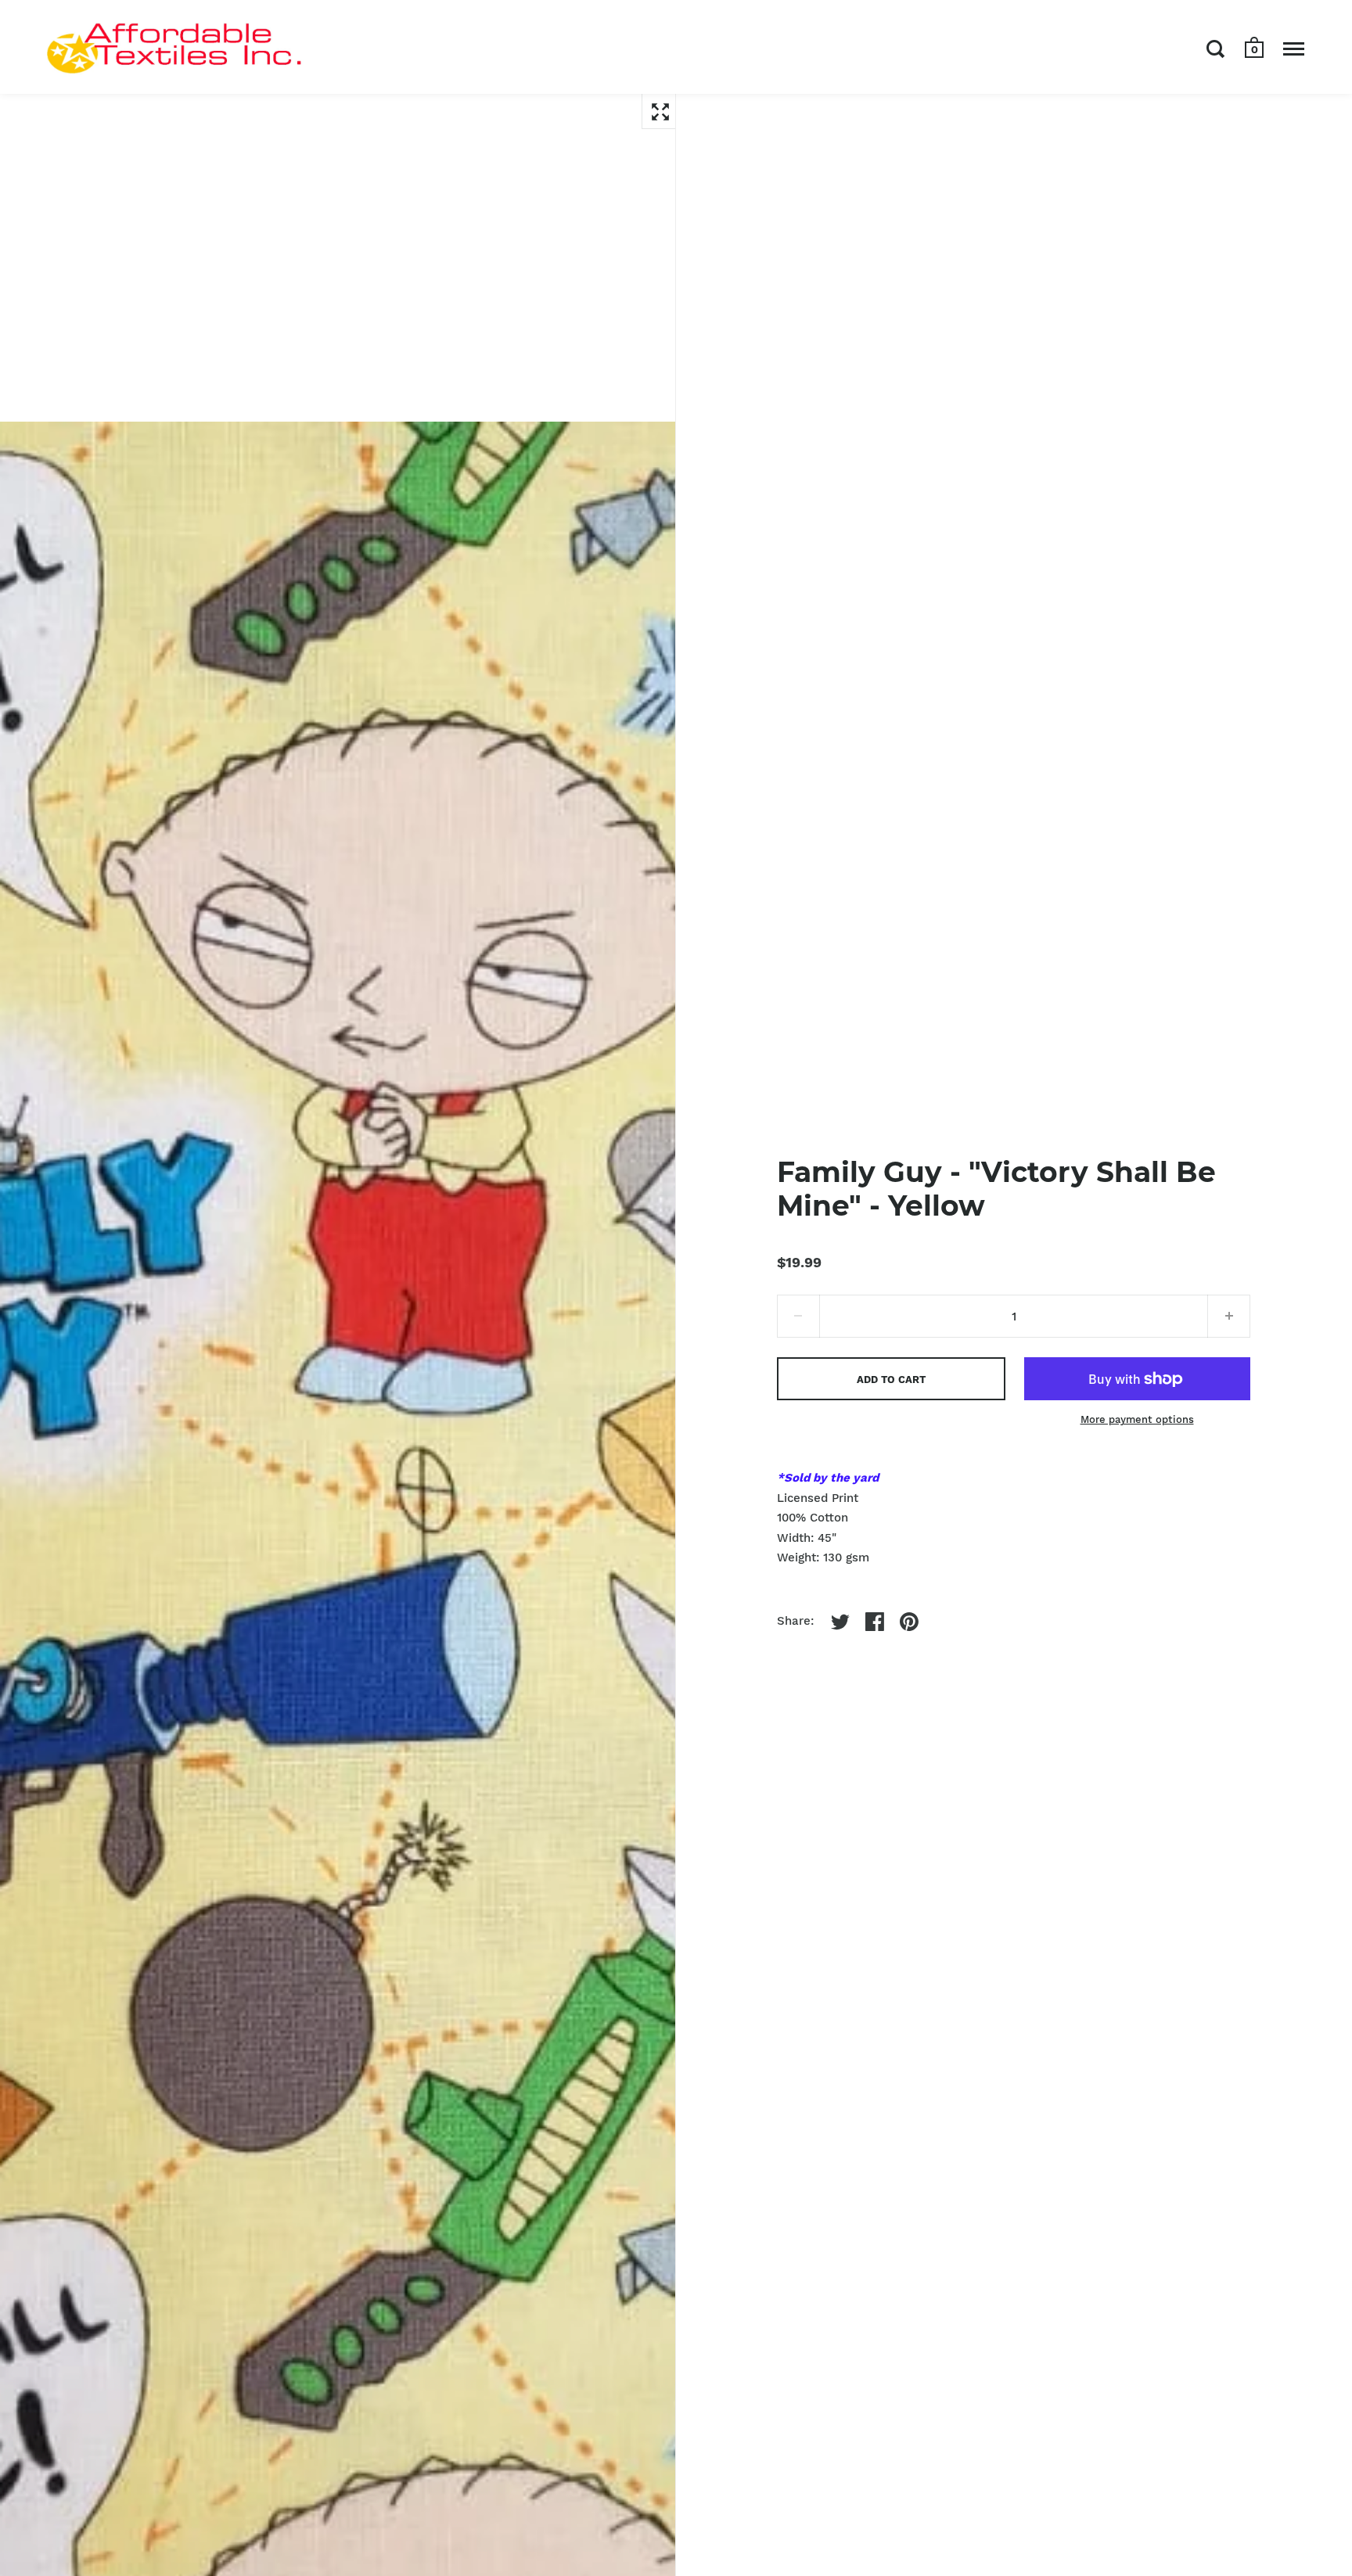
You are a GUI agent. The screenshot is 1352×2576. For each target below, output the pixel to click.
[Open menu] (1294, 49)
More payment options (1137, 1419)
